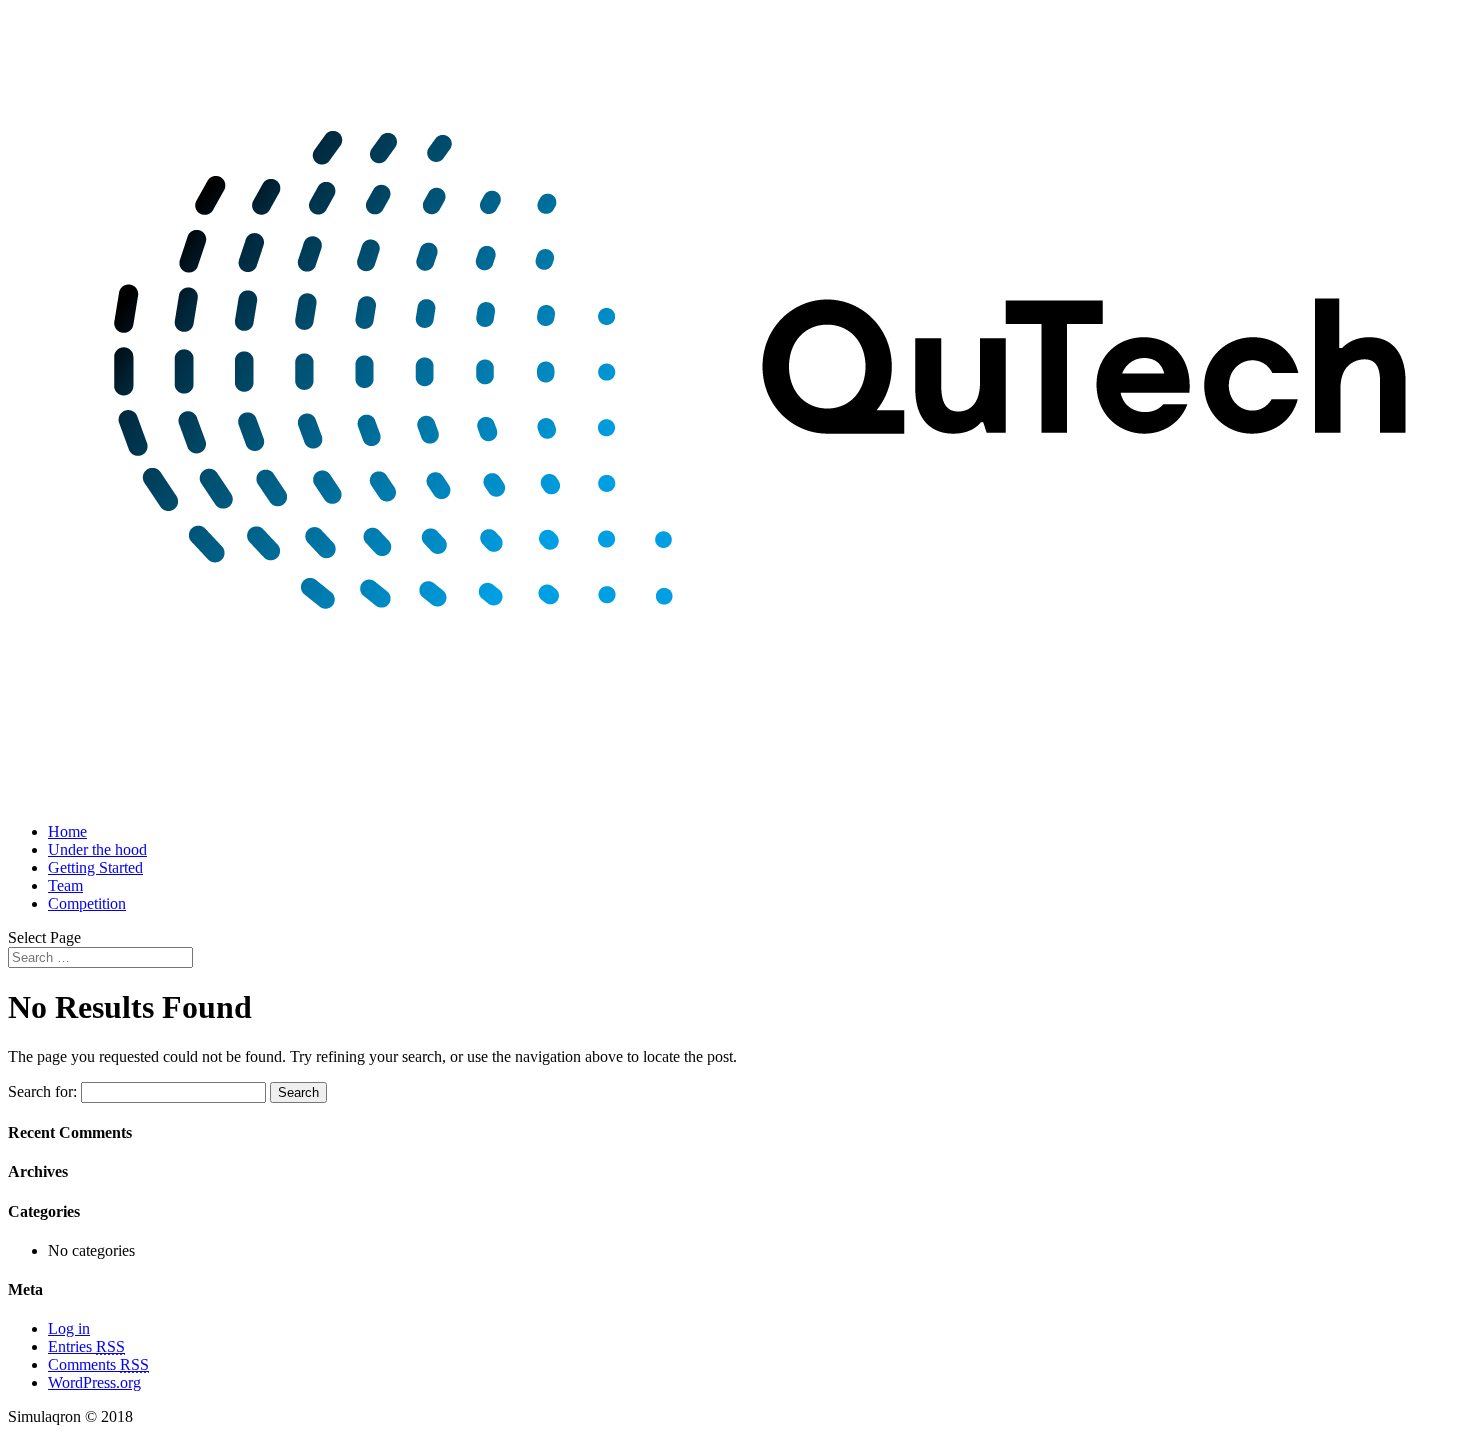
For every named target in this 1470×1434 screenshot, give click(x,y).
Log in (69, 1328)
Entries (86, 1346)
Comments (98, 1364)
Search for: (42, 1091)
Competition (87, 903)
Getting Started (95, 867)
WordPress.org (94, 1382)
